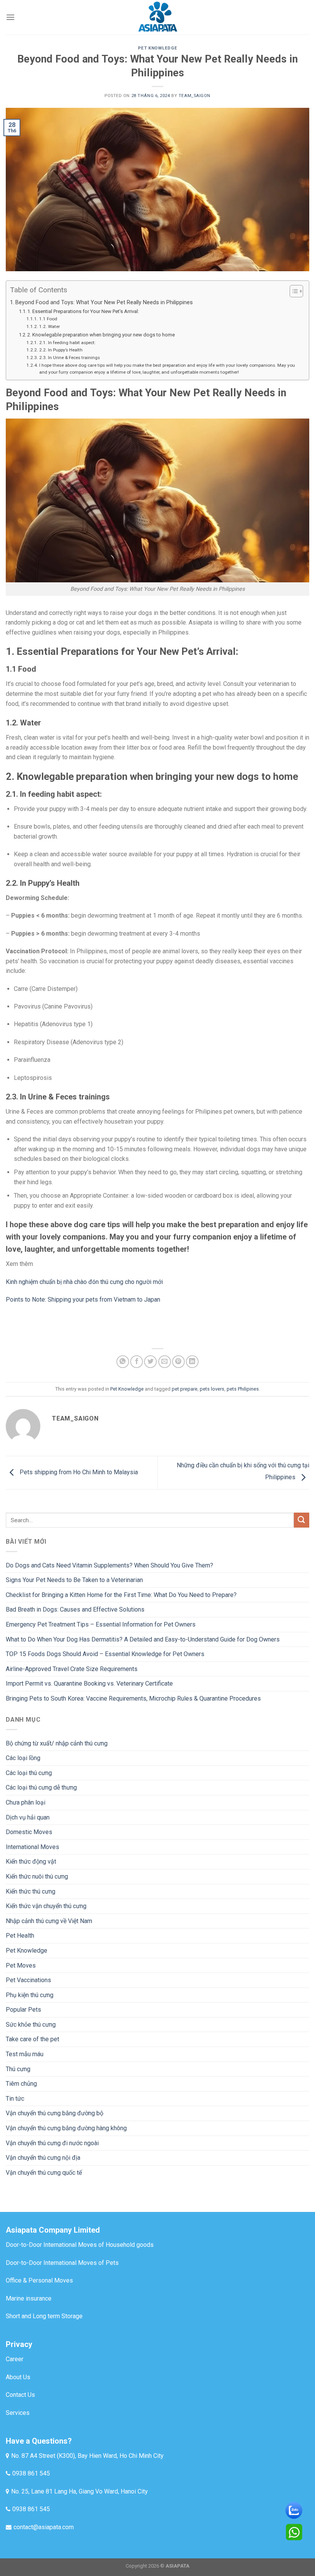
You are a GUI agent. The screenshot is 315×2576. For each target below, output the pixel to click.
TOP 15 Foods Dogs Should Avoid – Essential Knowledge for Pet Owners (105, 1654)
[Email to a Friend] (165, 1362)
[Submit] (302, 1520)
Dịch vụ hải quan (28, 1817)
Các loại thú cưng (29, 1773)
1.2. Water (49, 326)
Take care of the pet (32, 2039)
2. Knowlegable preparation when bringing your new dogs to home (101, 335)
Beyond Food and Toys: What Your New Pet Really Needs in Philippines (104, 302)
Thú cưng (18, 2069)
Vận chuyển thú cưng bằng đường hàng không (66, 2128)
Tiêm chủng (21, 2084)
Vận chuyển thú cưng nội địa (43, 2158)
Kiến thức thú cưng (31, 1891)
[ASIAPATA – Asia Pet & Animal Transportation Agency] (157, 17)
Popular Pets (23, 2010)
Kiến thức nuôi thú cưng (37, 1876)
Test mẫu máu (25, 2054)
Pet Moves (21, 1965)
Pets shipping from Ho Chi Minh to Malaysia (78, 1472)
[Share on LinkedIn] (192, 1362)
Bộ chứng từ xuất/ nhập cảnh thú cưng (57, 1743)
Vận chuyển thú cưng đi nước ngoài (52, 2143)
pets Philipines (243, 1389)
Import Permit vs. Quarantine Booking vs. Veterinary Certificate (89, 1684)
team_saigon (195, 96)
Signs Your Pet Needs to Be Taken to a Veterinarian (74, 1580)
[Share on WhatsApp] (123, 1362)
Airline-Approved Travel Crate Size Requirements (72, 1669)
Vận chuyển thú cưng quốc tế (44, 2173)
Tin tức (15, 2099)
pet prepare (185, 1389)
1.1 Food (48, 319)
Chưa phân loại (26, 1802)
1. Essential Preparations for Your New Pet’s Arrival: (83, 311)
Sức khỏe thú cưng (31, 2025)
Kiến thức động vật (31, 1862)
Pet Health (20, 1936)
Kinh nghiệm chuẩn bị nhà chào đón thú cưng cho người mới (84, 1282)
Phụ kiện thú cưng (30, 1995)
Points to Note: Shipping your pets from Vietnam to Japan (83, 1300)
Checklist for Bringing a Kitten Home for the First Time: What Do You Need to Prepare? (121, 1595)
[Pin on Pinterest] (178, 1362)
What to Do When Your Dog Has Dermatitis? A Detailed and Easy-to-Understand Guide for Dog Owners (143, 1639)
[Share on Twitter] (150, 1362)
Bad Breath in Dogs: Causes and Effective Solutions (75, 1609)
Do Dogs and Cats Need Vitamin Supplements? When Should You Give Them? (109, 1565)
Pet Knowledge (157, 48)
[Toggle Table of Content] (293, 291)
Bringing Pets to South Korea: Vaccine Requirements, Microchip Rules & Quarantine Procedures (133, 1698)
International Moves (32, 1847)
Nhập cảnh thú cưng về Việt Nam (49, 1921)
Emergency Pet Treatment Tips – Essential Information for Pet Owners (101, 1624)
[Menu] (10, 17)
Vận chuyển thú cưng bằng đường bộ (55, 2113)
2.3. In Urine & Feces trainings (69, 358)
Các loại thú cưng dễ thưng (41, 1787)
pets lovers (212, 1389)
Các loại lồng (23, 1758)
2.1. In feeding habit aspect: (67, 343)
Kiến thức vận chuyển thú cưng (46, 1906)
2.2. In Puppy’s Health (61, 350)
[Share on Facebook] (137, 1362)
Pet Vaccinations (28, 1980)
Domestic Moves (29, 1832)
